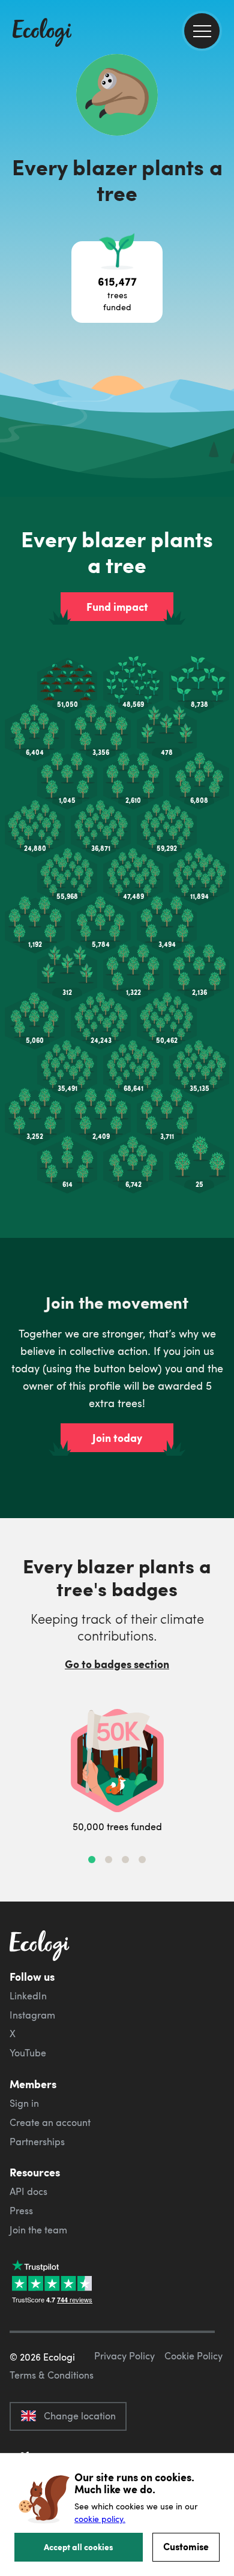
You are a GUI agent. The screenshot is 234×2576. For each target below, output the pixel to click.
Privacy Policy (124, 2356)
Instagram (32, 2015)
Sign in (24, 2103)
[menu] (202, 31)
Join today (117, 1438)
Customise (186, 2546)
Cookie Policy (193, 2356)
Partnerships (37, 2142)
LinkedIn (28, 1996)
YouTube (28, 2053)
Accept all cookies (79, 2547)
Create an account (50, 2122)
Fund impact (117, 607)
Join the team (38, 2230)
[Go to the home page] (42, 34)
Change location (80, 2416)
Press (21, 2211)
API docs (28, 2191)
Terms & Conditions (52, 2375)
